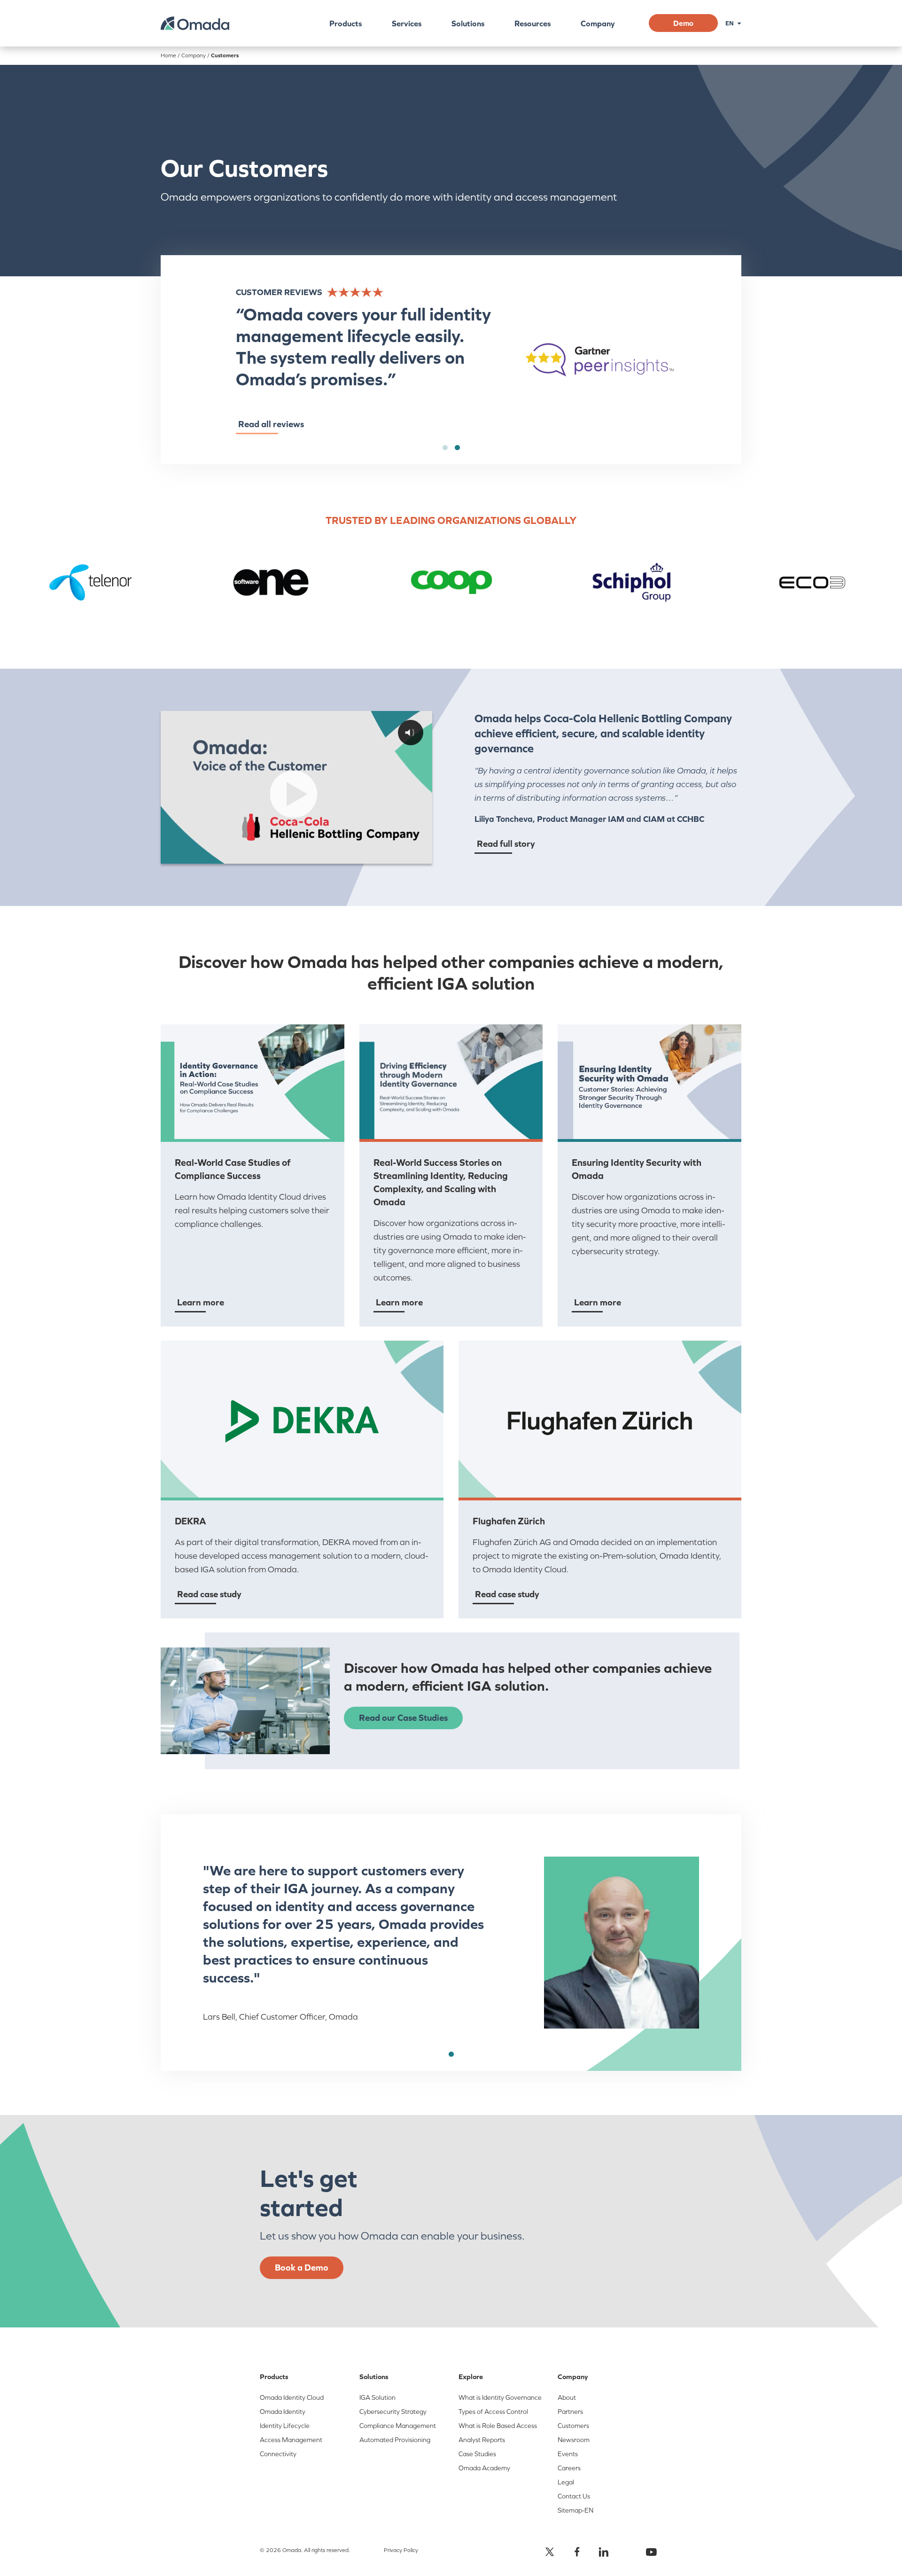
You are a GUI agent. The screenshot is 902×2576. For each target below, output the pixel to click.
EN (730, 23)
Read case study (209, 1594)
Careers (569, 2468)
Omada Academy (484, 2468)
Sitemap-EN (575, 2510)
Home (168, 55)
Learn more (201, 1302)
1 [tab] (445, 448)
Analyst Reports (482, 2440)
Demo (683, 23)
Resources (533, 23)
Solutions (468, 23)
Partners (570, 2412)
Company (598, 23)
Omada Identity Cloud (292, 2397)
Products (346, 23)
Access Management (291, 2440)
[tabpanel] (451, 360)
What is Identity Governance (500, 2397)
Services (407, 23)
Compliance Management (398, 2426)
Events (568, 2454)
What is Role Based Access (498, 2426)
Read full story (506, 843)
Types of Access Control (493, 2412)
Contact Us (574, 2496)
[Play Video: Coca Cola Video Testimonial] (294, 794)
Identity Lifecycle (285, 2426)
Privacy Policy (401, 2550)
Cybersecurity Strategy (393, 2412)
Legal (566, 2482)
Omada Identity (283, 2412)
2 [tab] (457, 448)
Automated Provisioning (395, 2440)
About (567, 2397)
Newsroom (574, 2440)
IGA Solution (377, 2397)
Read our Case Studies (403, 1717)
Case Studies (477, 2454)
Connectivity (278, 2454)
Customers (573, 2426)
